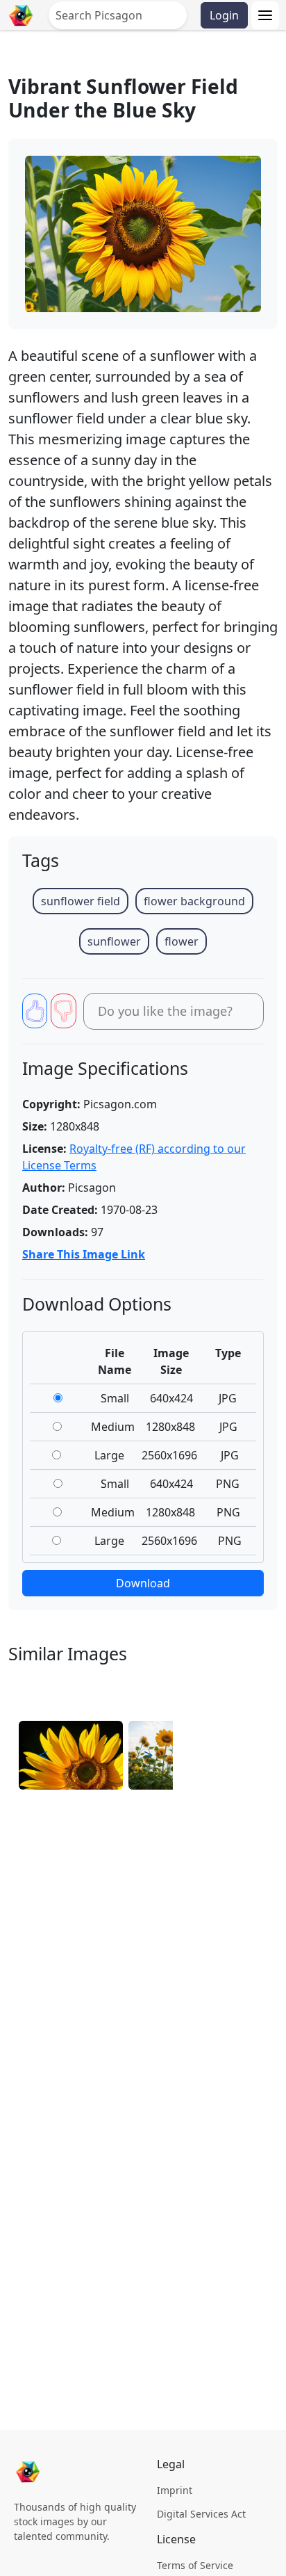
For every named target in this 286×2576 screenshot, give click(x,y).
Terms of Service (195, 2565)
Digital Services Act (201, 2514)
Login (224, 15)
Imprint (175, 2490)
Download (143, 1583)
